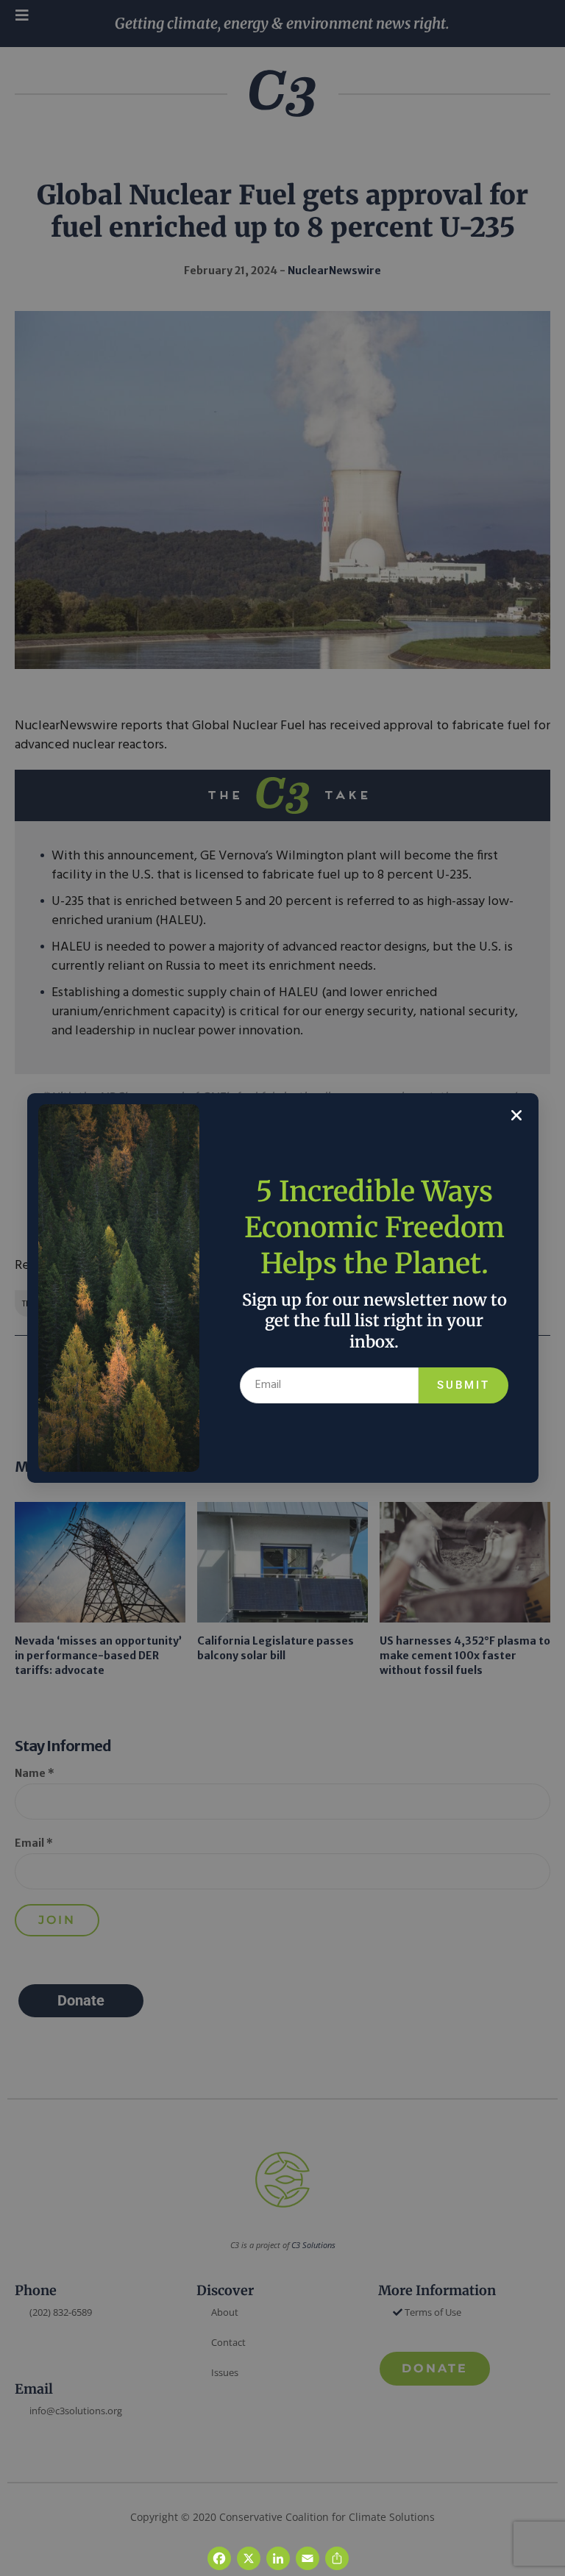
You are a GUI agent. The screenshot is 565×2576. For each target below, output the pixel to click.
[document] (282, 1288)
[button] (516, 1115)
